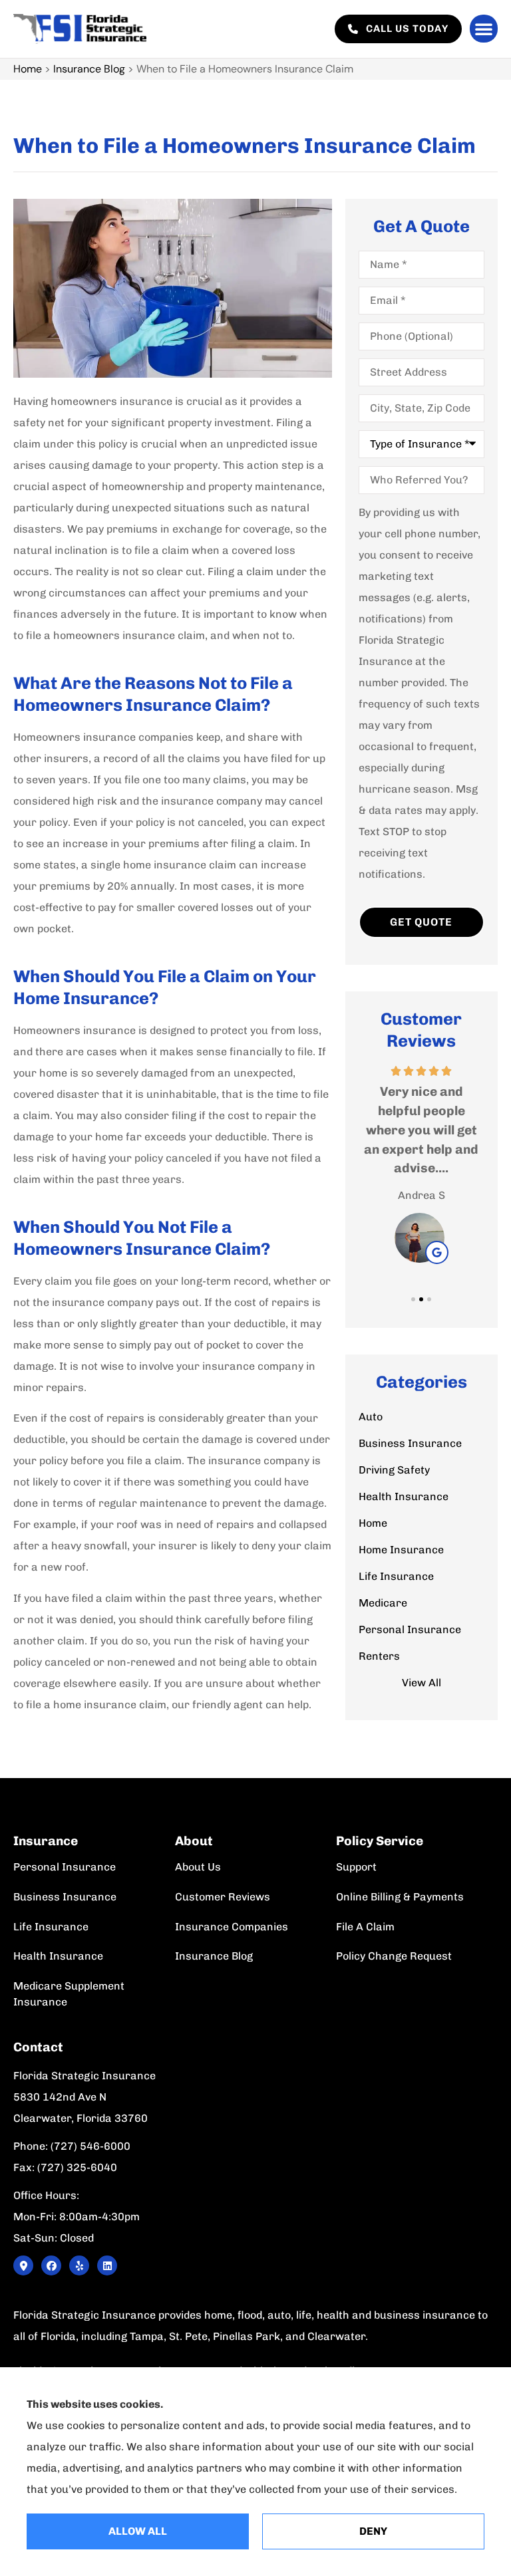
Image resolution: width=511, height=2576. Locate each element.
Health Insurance (58, 1956)
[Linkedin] (107, 2265)
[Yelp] (79, 2265)
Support (356, 1867)
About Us (198, 1867)
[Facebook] (51, 2265)
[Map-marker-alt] (23, 2265)
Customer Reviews (223, 1897)
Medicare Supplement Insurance (69, 1994)
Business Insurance (65, 1897)
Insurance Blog (89, 69)
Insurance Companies (232, 1927)
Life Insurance (51, 1927)
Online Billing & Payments (400, 1897)
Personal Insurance (65, 1867)
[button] (484, 29)
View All (422, 1683)
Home (28, 69)
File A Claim (365, 1927)
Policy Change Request (394, 1956)
